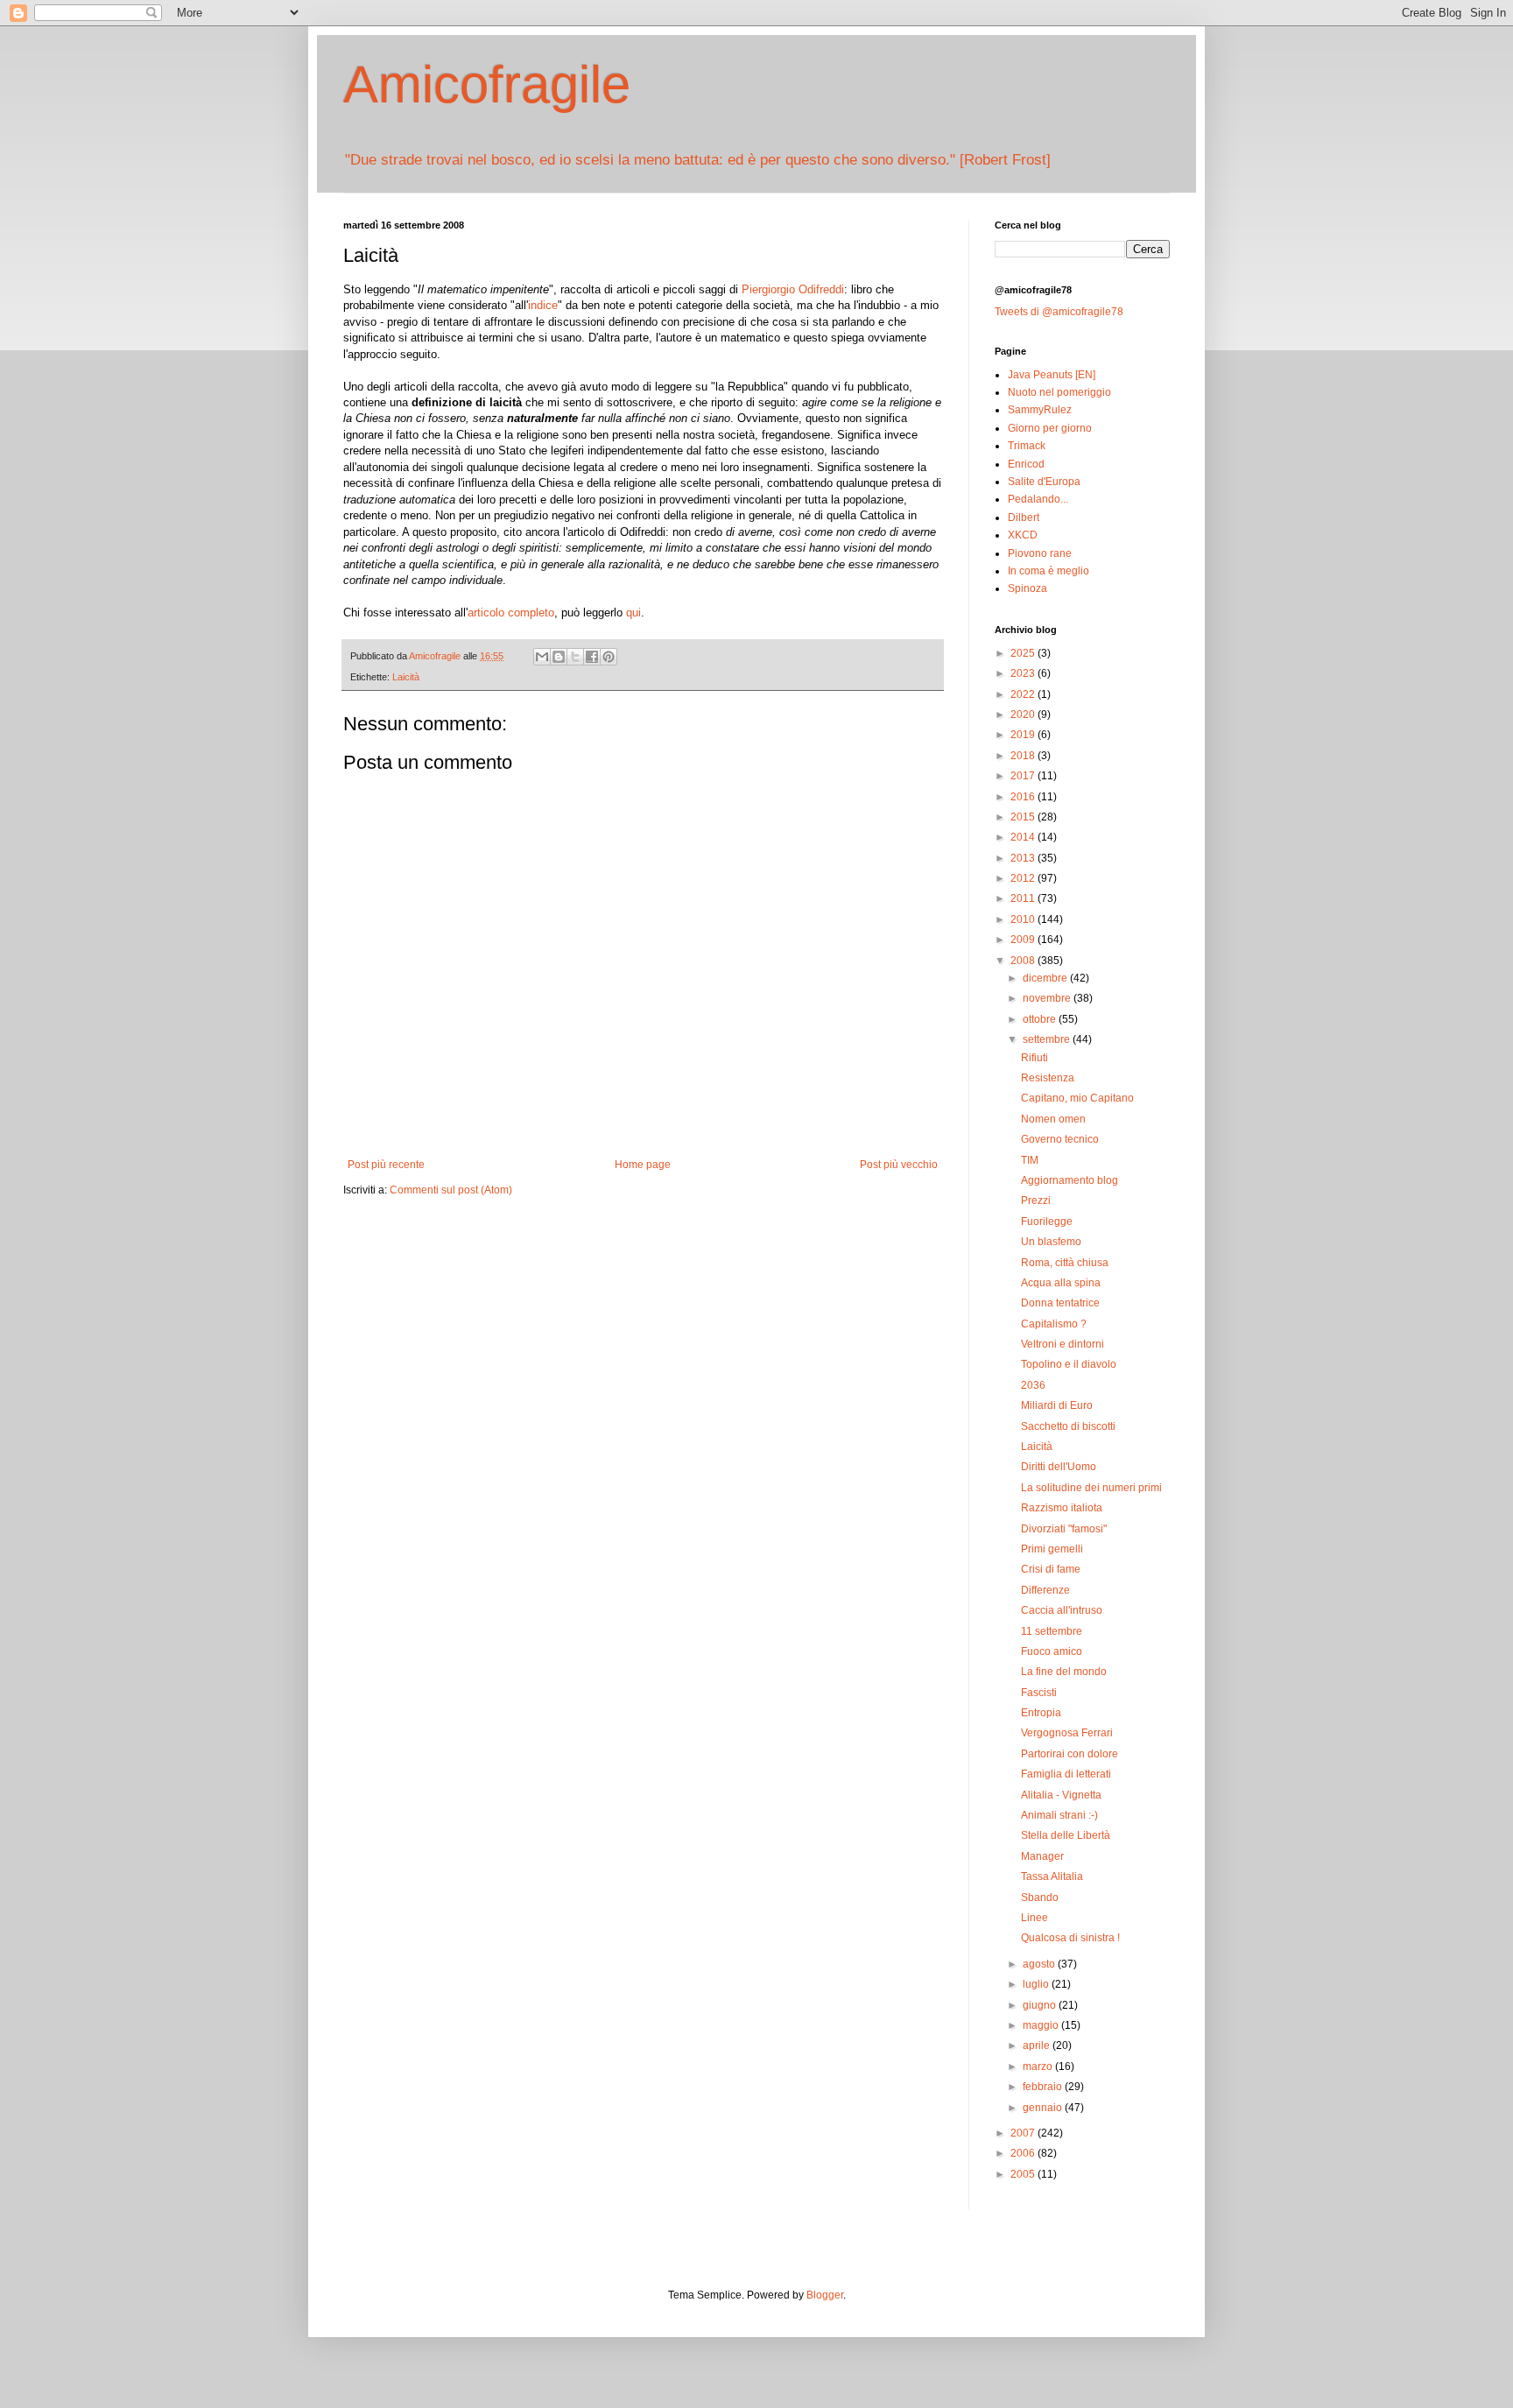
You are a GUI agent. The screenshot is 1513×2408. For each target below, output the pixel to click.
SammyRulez (1040, 410)
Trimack (1027, 446)
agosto (1040, 1964)
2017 (1024, 776)
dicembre (1046, 978)
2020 (1024, 715)
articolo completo (511, 613)
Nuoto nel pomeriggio (1059, 392)
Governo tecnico (1060, 1139)
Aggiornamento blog (1070, 1180)
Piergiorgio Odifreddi (793, 289)
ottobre (1041, 1019)
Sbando (1040, 1898)
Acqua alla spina (1061, 1283)
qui (633, 613)
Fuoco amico (1052, 1651)
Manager (1042, 1856)
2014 (1024, 837)
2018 (1024, 756)
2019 (1024, 735)
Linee (1034, 1918)
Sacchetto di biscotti (1068, 1426)
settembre (1048, 1039)
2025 (1024, 653)
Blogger (825, 2295)
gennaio (1044, 2108)
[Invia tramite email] (542, 657)
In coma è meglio (1049, 571)
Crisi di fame (1051, 1569)
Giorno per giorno (1050, 428)
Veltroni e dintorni (1063, 1344)
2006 (1024, 2153)
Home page (643, 1165)
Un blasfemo (1051, 1242)
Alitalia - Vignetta (1061, 1795)
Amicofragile (487, 84)
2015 (1024, 817)
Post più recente (386, 1165)
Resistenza (1048, 1078)
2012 (1024, 878)
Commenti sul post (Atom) (451, 1190)
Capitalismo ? (1054, 1324)
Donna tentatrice (1060, 1303)
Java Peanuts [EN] (1052, 375)
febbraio (1044, 2087)
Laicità (406, 677)
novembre (1048, 998)
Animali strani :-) (1059, 1815)
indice (543, 305)
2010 (1024, 919)
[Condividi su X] (575, 657)
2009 (1024, 940)
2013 (1024, 858)
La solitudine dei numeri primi (1091, 1488)
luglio (1037, 1984)
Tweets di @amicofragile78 (1059, 312)
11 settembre (1052, 1631)
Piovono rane (1040, 553)
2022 (1024, 694)
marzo (1039, 2067)
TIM (1030, 1160)
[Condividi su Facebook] (592, 657)
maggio (1042, 2025)
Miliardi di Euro (1057, 1405)
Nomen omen (1053, 1119)
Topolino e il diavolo (1069, 1364)
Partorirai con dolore (1070, 1754)
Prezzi (1036, 1200)
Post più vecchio (899, 1165)
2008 (1024, 961)
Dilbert (1024, 518)
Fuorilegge (1047, 1222)
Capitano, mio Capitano (1077, 1098)
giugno (1041, 2005)
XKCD (1023, 535)
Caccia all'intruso (1062, 1610)
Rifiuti (1034, 1058)
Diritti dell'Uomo (1059, 1467)
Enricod (1026, 464)
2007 (1024, 2133)
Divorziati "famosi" (1064, 1529)
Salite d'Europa (1044, 482)
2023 (1024, 673)
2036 (1033, 1385)
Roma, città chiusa (1065, 1263)
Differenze (1045, 1590)
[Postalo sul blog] (559, 657)
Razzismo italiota (1062, 1508)
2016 (1024, 797)
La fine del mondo (1064, 1672)
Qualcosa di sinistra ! (1070, 1938)
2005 (1024, 2174)
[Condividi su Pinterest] (609, 657)
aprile (1038, 2045)
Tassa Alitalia (1052, 1876)
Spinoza (1027, 588)
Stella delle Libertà (1066, 1835)
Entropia (1041, 1713)
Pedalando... (1038, 499)
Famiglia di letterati (1066, 1774)
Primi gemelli (1052, 1549)
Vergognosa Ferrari (1067, 1733)
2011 (1024, 898)
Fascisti (1039, 1693)
